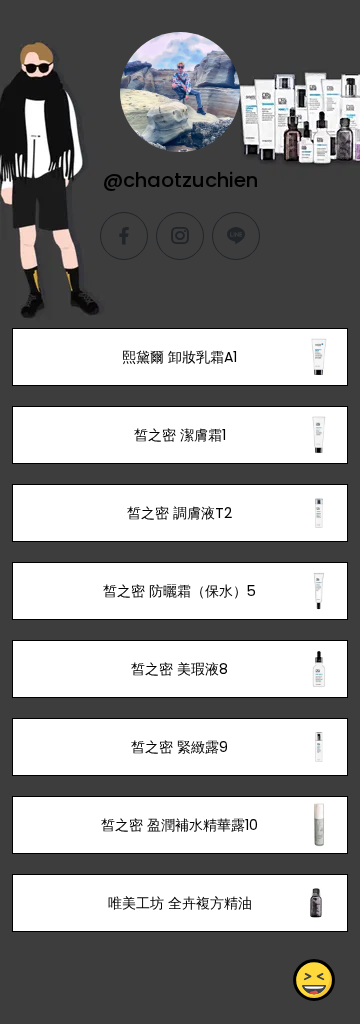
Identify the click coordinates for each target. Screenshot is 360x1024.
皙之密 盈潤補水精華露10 (179, 825)
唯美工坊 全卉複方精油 (180, 903)
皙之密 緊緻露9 (179, 747)
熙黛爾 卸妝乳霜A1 (179, 357)
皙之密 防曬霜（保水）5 (179, 591)
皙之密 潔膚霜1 (180, 435)
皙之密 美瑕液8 (179, 669)
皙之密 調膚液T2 (179, 513)
